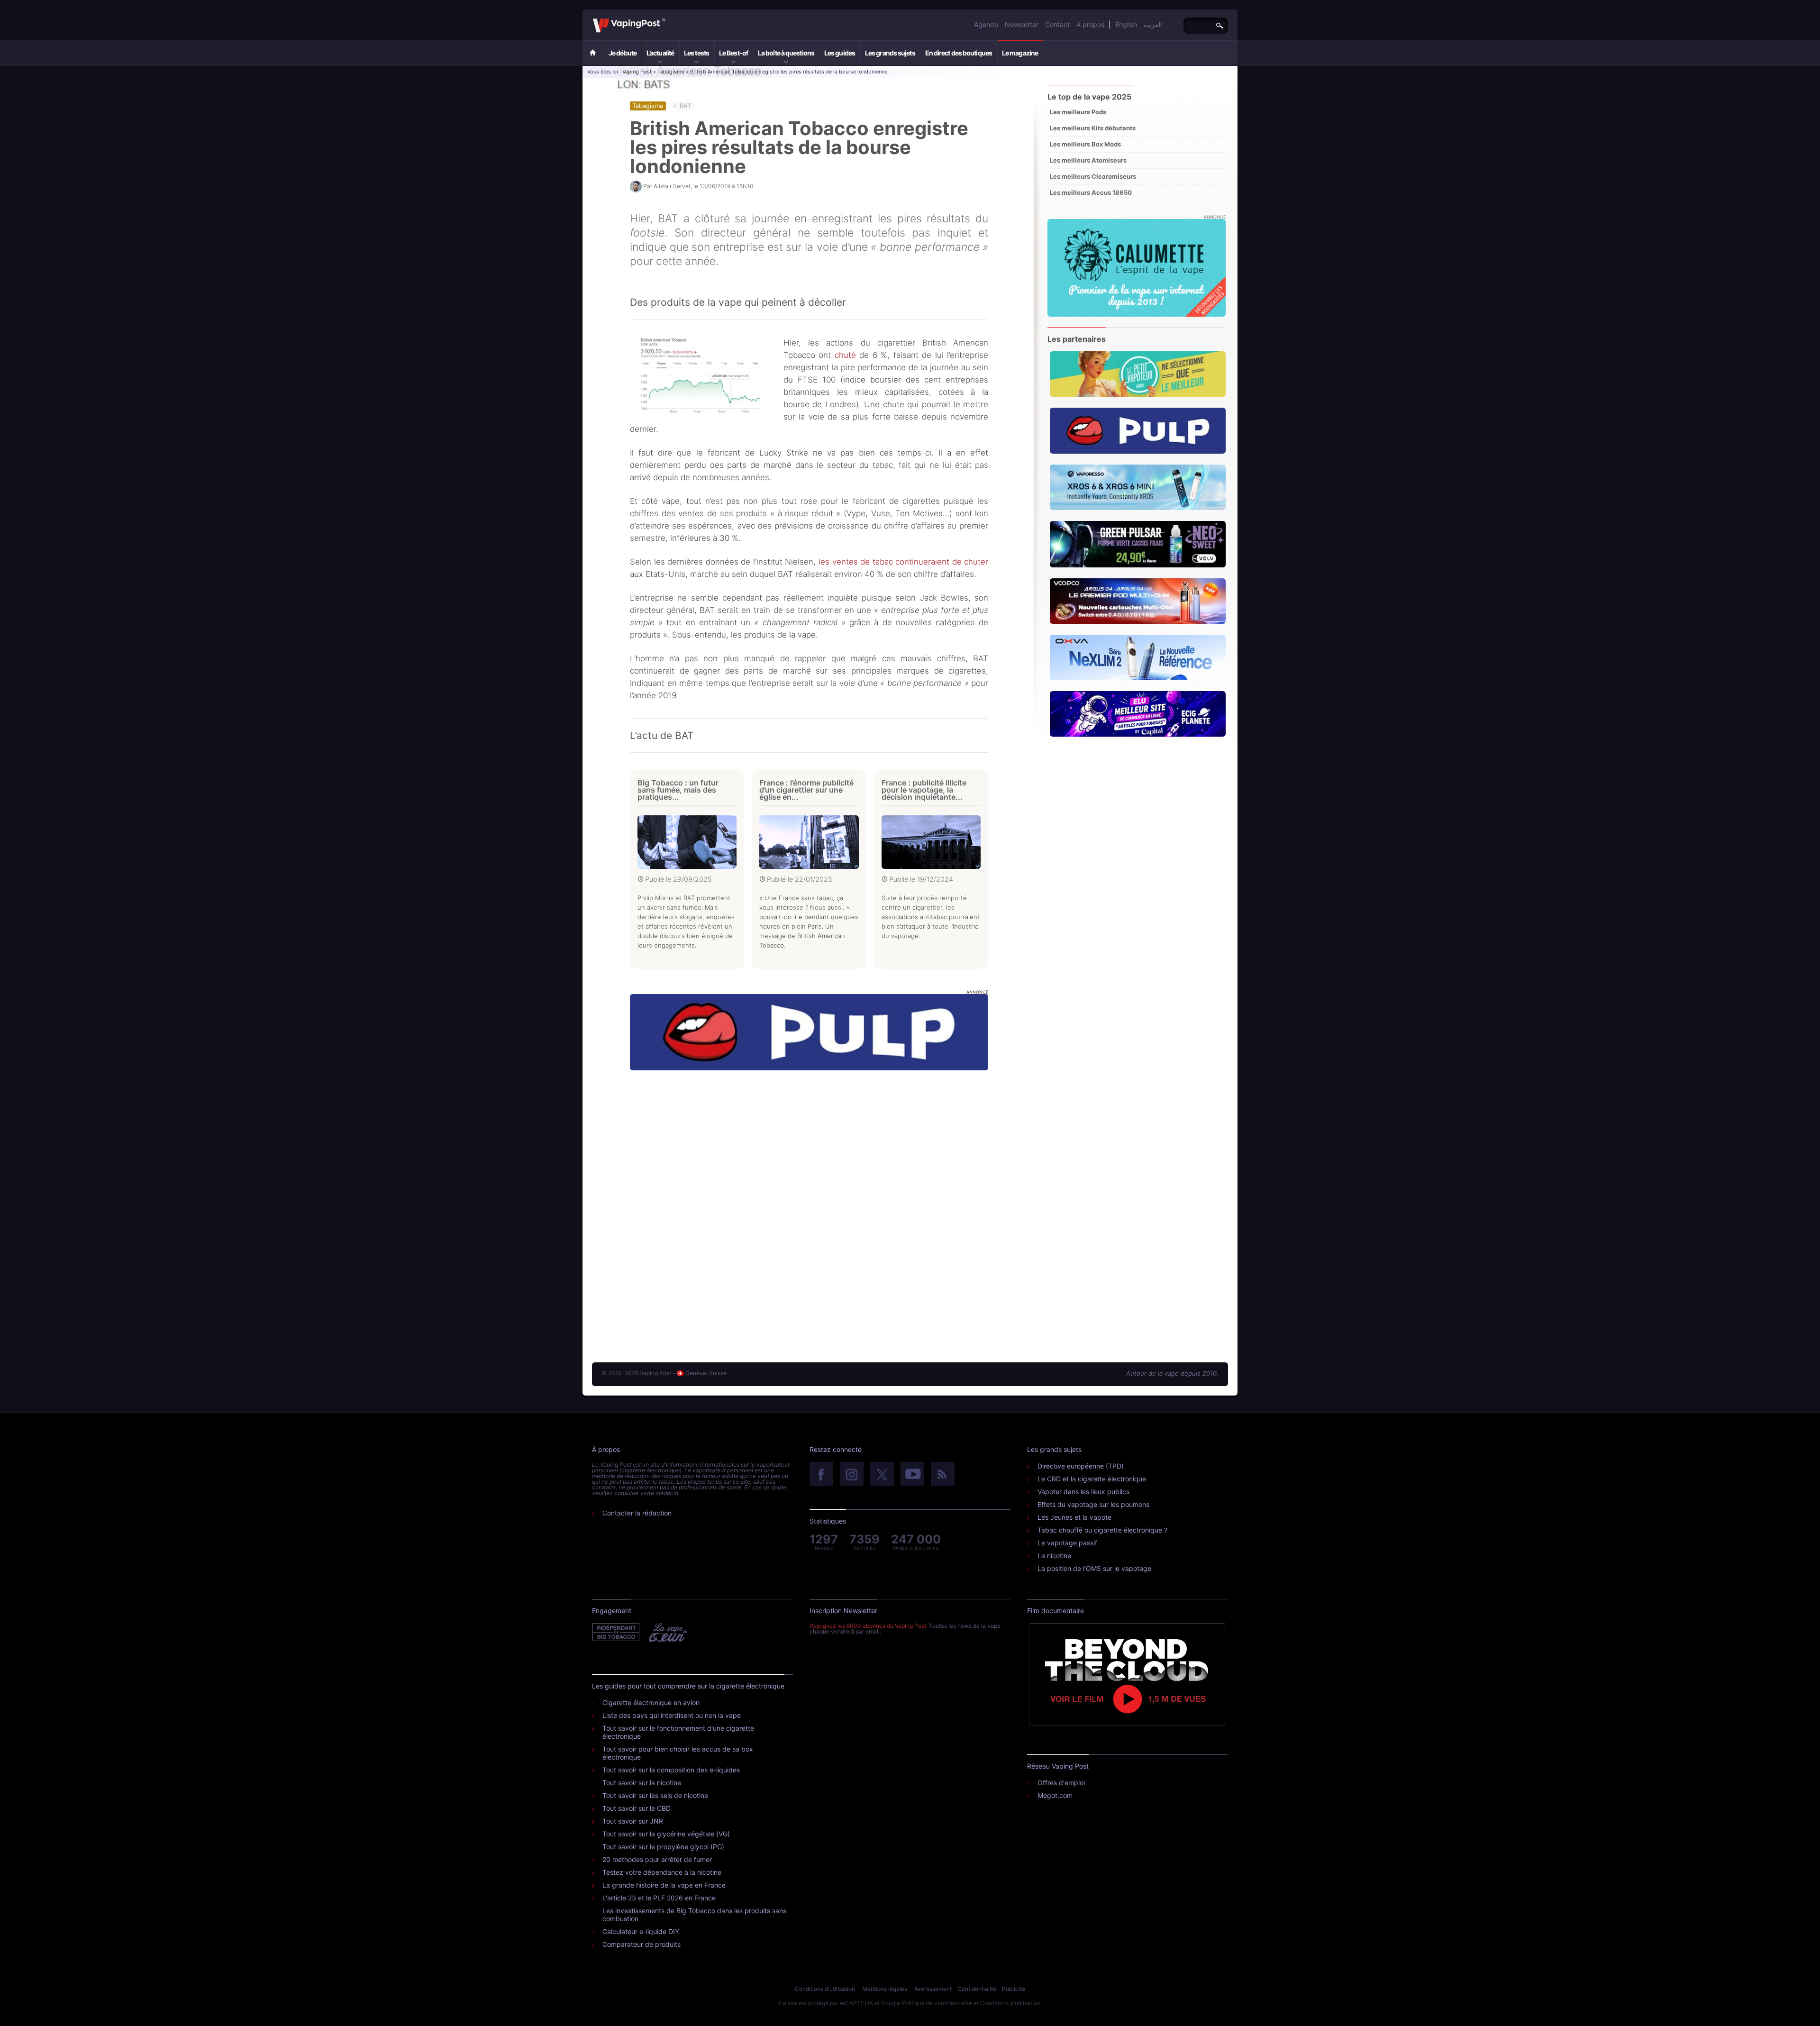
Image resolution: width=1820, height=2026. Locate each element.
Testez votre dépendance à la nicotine (662, 1872)
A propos (1090, 24)
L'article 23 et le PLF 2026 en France (659, 1898)
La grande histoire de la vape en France (664, 1885)
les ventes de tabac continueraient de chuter (903, 562)
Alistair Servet (672, 186)
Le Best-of (733, 53)
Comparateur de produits (642, 1944)
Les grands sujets (890, 53)
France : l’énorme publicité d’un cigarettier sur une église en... (806, 790)
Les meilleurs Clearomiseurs (1093, 176)
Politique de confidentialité (937, 2003)
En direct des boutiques (959, 53)
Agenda (986, 24)
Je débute (623, 53)
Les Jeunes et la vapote (1074, 1517)
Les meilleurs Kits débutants (1093, 128)
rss (943, 1475)
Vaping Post (668, 18)
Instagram (852, 1475)
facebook (821, 1475)
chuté (845, 355)
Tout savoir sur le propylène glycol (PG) (663, 1847)
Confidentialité (977, 1989)
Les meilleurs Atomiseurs (1088, 160)
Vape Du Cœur (667, 1633)
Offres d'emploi (1061, 1783)
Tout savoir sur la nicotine (642, 1783)
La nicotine (1054, 1556)
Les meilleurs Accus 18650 (1091, 192)
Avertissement (933, 1989)
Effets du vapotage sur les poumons (1093, 1504)
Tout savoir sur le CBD (637, 1808)
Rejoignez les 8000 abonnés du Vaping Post (868, 1626)
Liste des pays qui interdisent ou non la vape (672, 1715)
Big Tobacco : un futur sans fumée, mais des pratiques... (678, 790)
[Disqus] (809, 1207)
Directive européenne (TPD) (1081, 1466)
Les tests (696, 53)
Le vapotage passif (1067, 1543)
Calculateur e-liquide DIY (641, 1931)
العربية (1153, 24)
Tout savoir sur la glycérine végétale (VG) (666, 1834)
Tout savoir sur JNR (633, 1821)
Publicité (1014, 1989)
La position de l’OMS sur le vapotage (1094, 1568)
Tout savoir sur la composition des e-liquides (671, 1770)
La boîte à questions (786, 53)
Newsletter (1022, 24)
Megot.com (1055, 1795)
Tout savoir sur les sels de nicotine (655, 1795)
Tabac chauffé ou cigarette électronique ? (1102, 1530)
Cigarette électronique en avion (651, 1702)
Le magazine (1020, 53)
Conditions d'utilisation (825, 1989)
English (1126, 24)
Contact (1057, 24)
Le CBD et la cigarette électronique (1092, 1479)
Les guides (840, 53)
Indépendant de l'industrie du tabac (616, 1633)
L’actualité (660, 53)
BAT (685, 106)
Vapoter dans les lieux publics (1083, 1492)
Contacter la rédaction (637, 1513)
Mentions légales (885, 1989)
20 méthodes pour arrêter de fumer (657, 1859)
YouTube (912, 1475)
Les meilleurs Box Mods (1085, 144)
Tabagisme (671, 72)
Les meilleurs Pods (1078, 112)
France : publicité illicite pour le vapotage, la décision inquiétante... (924, 790)
